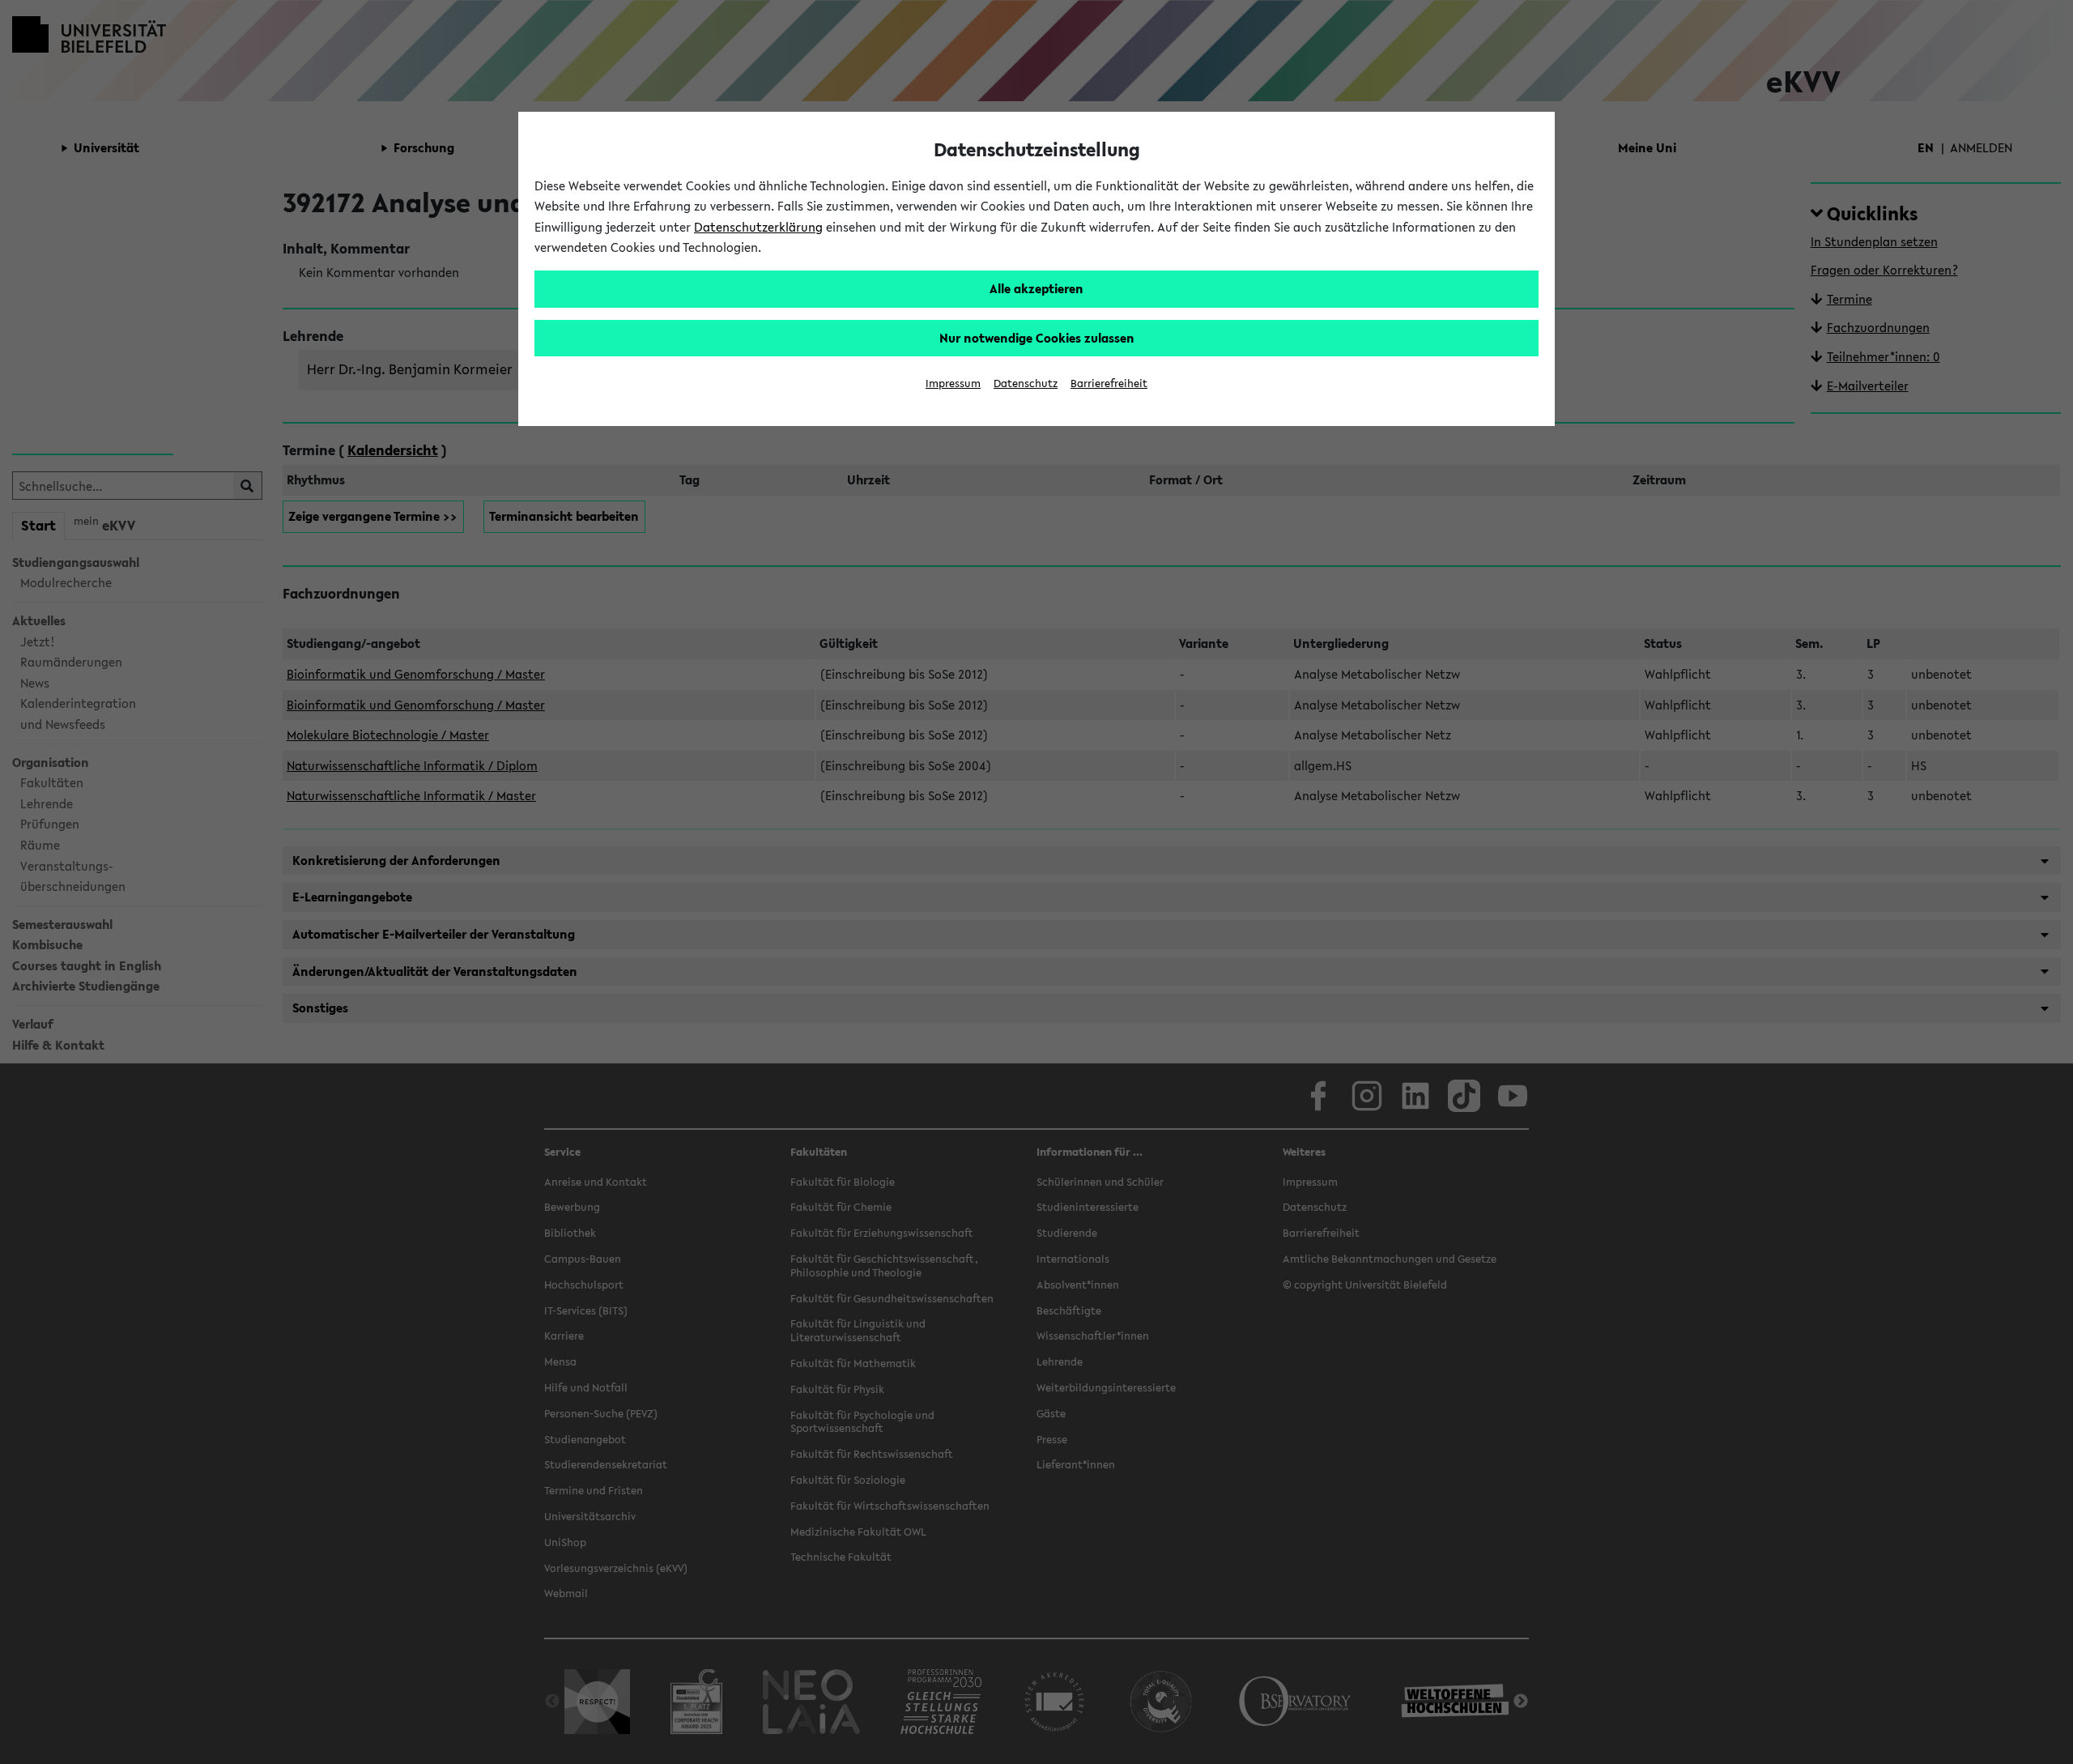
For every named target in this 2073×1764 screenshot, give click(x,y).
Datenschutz (1026, 383)
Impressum (953, 383)
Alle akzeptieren (1036, 288)
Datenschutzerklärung (758, 227)
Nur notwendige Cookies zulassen (1037, 338)
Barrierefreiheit (1109, 383)
